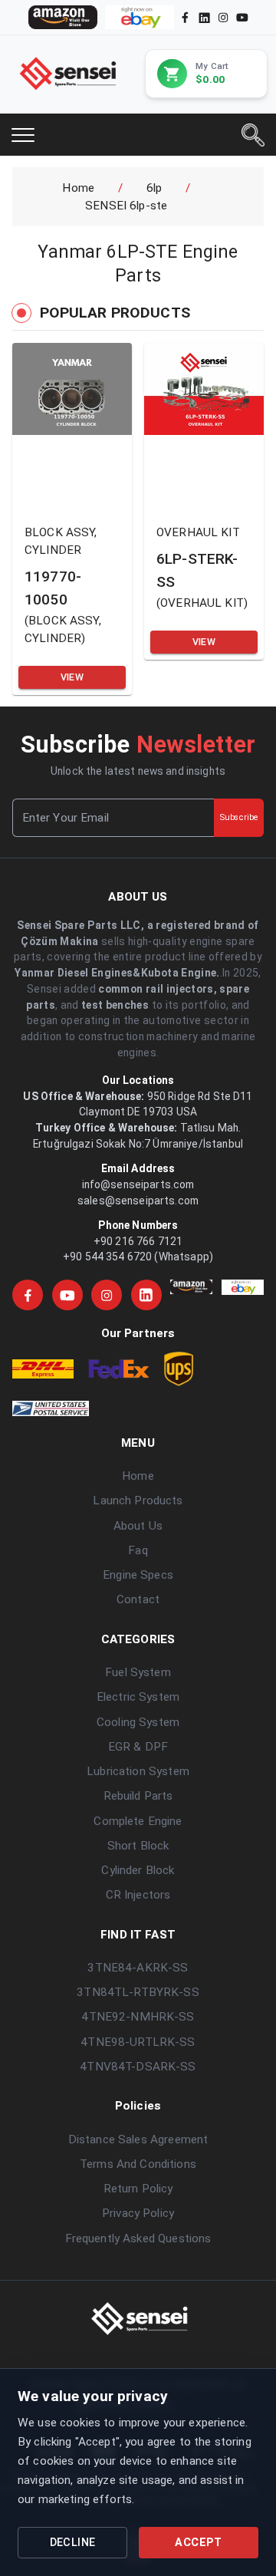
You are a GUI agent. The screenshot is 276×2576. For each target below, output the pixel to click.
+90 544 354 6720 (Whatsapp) (138, 1257)
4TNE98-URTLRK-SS (138, 2042)
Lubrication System (138, 1771)
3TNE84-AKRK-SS (138, 1968)
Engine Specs (138, 1575)
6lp (154, 188)
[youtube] (242, 17)
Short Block (138, 1846)
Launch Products (138, 1500)
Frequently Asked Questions (138, 2238)
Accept (198, 2543)
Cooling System (138, 1722)
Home (78, 188)
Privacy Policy (138, 2213)
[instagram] (223, 17)
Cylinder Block (138, 1870)
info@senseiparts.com (138, 1184)
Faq (138, 1550)
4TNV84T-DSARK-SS (138, 2067)
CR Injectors (138, 1895)
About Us (138, 1526)
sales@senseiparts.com (138, 1201)
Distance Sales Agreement (138, 2140)
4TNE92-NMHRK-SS (138, 2017)
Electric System (138, 1697)
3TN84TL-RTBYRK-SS (138, 1992)
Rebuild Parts (138, 1796)
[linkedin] (203, 17)
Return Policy (138, 2189)
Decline (73, 2543)
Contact (138, 1599)
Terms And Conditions (138, 2164)
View (72, 677)
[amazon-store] (63, 17)
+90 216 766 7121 (138, 1241)
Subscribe (239, 817)
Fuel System (138, 1672)
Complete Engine (138, 1821)
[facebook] (185, 17)
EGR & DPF (138, 1747)
